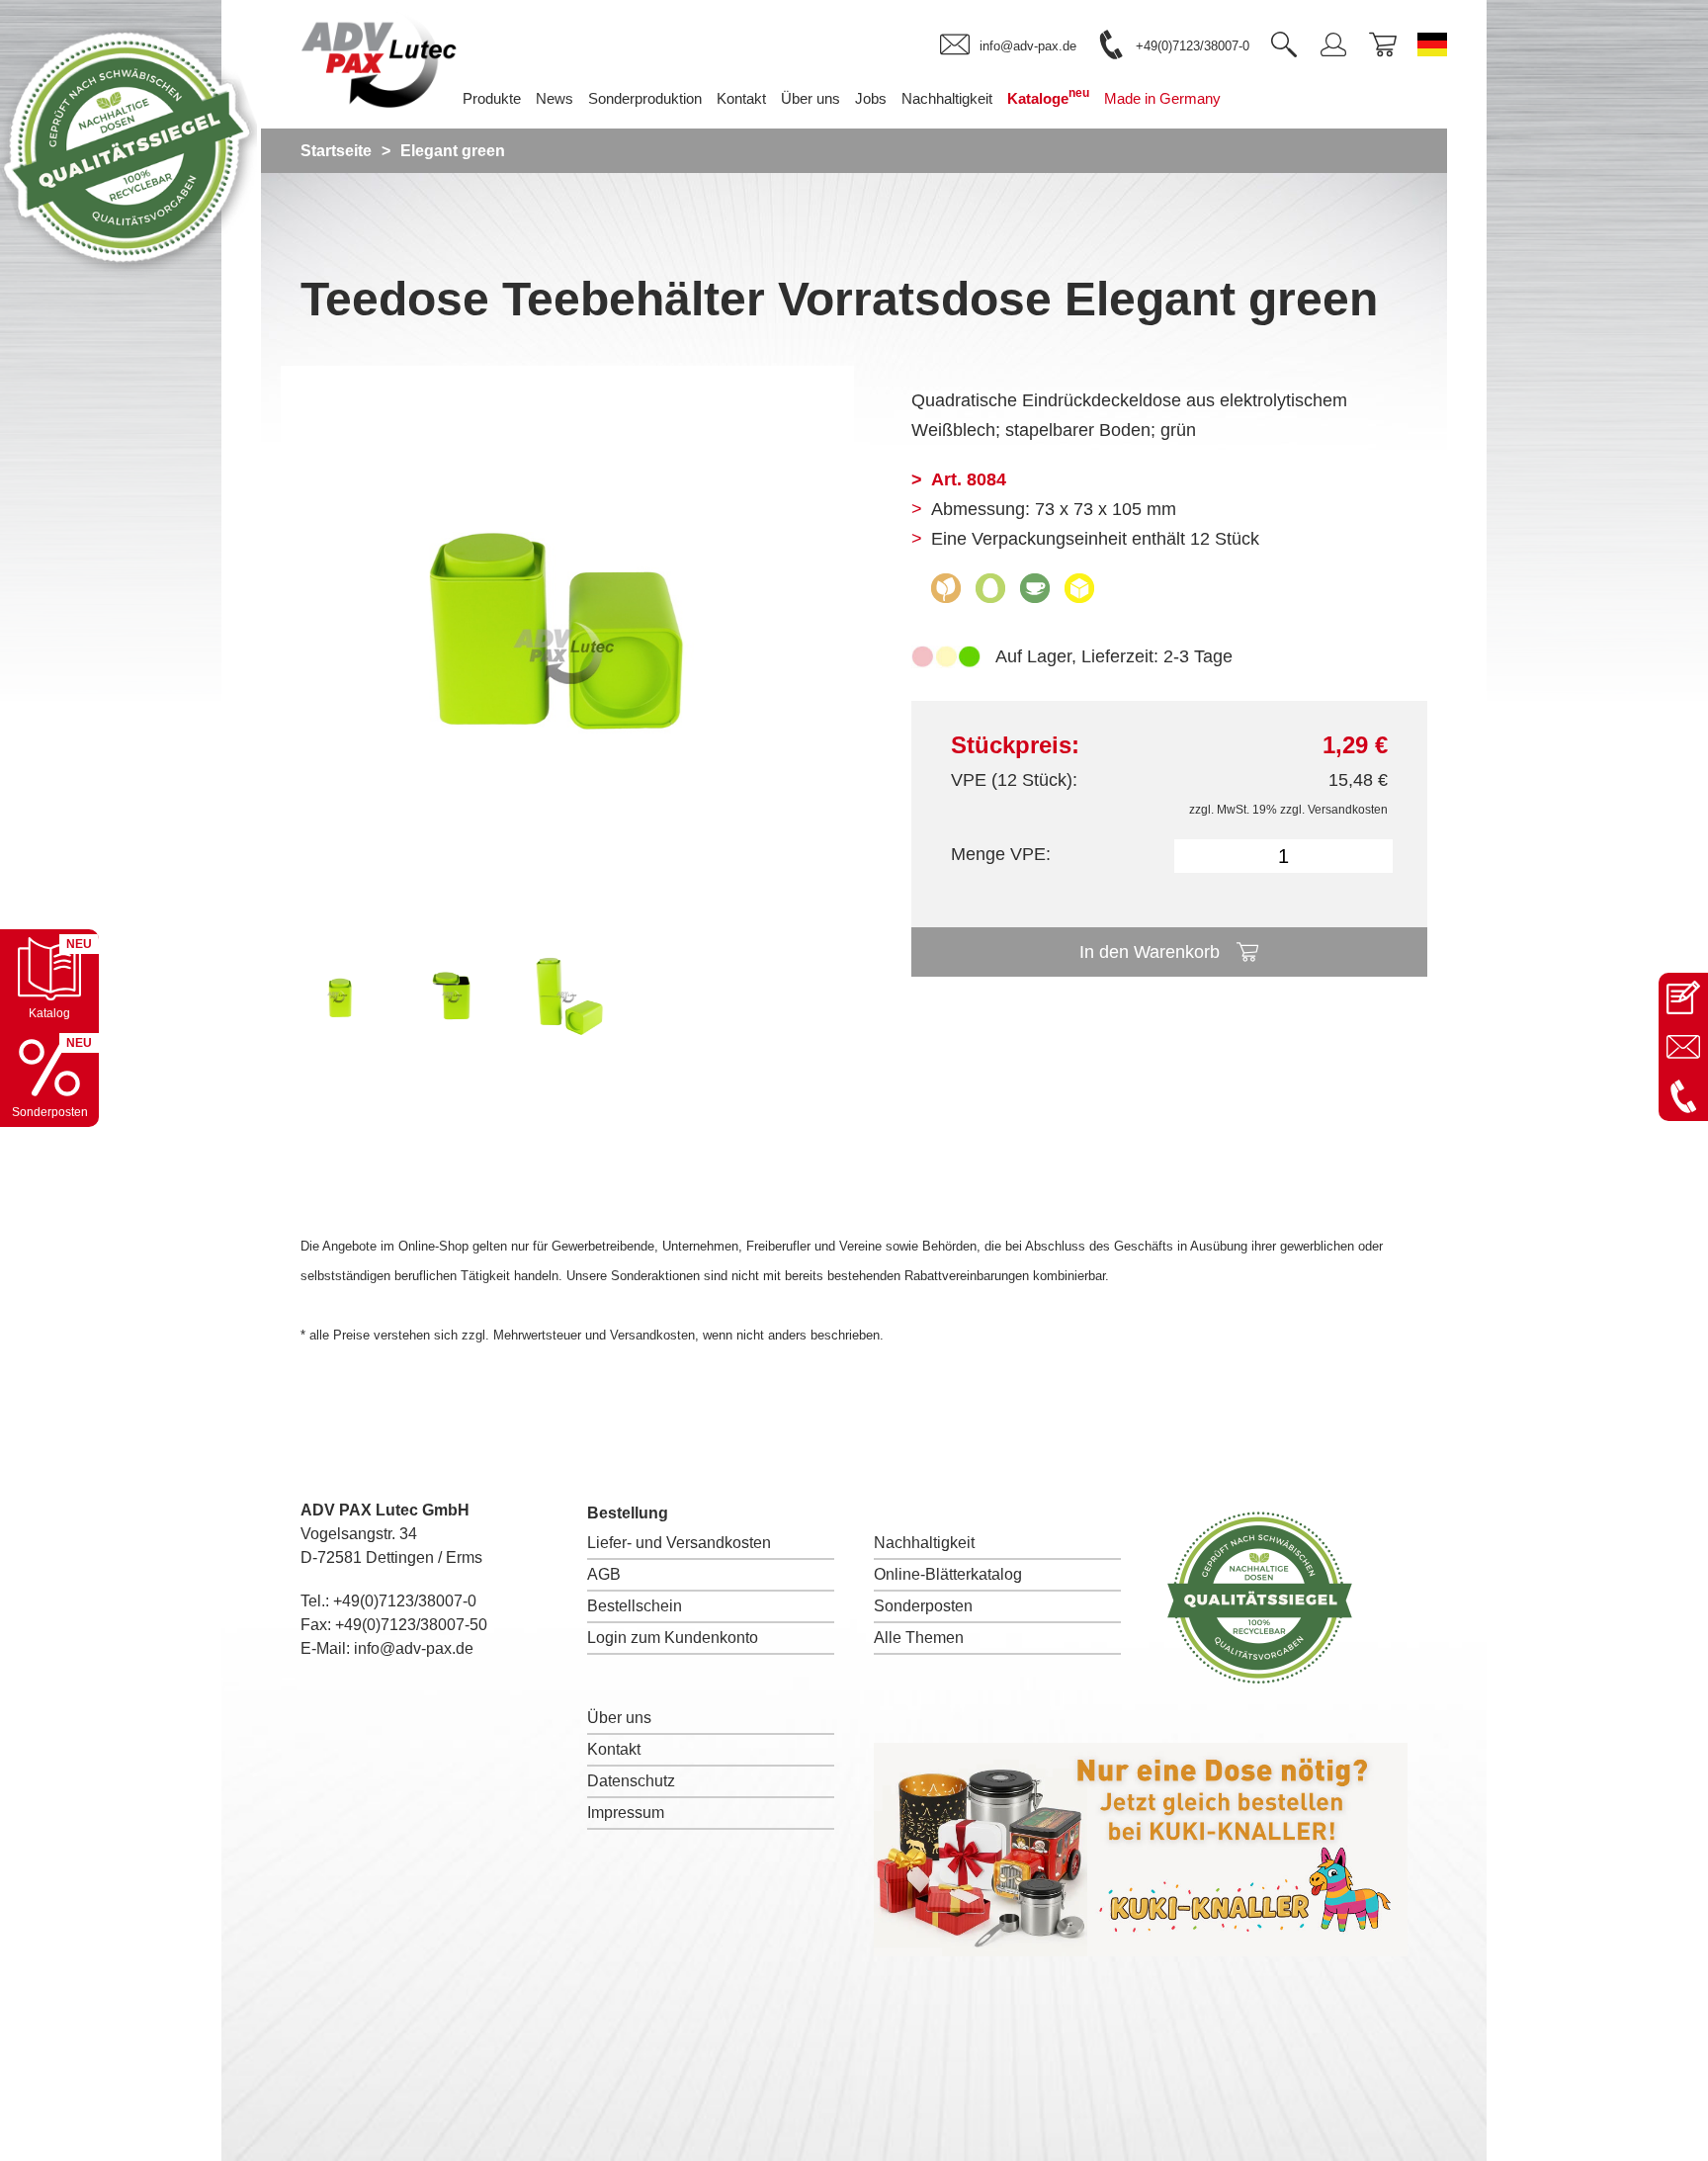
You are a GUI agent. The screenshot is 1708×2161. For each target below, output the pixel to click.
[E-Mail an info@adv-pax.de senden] (1683, 1047)
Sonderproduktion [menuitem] (645, 98)
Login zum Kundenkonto (673, 1638)
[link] (1008, 45)
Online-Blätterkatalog (948, 1574)
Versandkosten (1348, 810)
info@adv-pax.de (414, 1648)
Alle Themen (919, 1638)
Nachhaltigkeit (924, 1543)
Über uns (619, 1718)
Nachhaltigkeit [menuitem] (947, 98)
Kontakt (614, 1749)
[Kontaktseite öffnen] (1683, 997)
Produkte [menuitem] (492, 98)
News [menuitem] (555, 98)
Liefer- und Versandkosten (679, 1543)
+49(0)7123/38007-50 (411, 1625)
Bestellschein (635, 1606)
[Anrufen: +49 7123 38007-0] (1683, 1096)
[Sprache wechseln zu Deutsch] (1432, 44)
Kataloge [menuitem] (1048, 96)
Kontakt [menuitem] (741, 98)
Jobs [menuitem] (871, 98)
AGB (604, 1574)
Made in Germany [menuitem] (1162, 98)
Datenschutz (631, 1781)
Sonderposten (923, 1606)
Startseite (336, 151)
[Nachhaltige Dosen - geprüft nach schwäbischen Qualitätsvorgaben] (128, 271)
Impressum (626, 1813)
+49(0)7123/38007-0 (405, 1601)
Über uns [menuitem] (811, 98)
